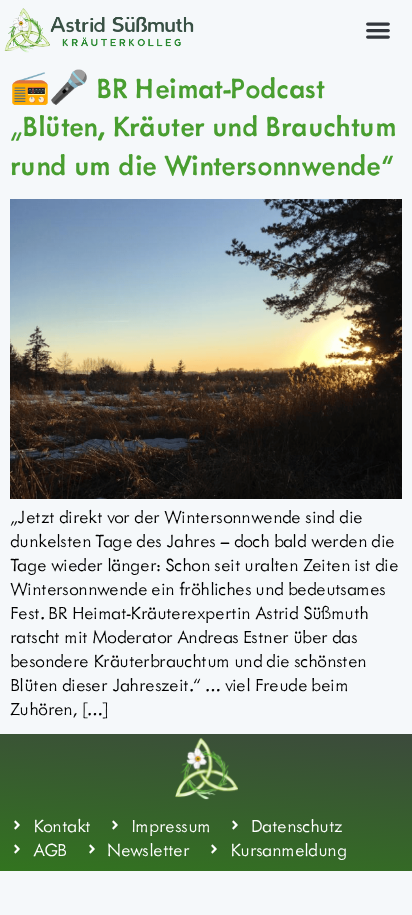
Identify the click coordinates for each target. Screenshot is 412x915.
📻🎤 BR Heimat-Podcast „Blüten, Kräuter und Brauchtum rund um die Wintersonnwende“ (203, 125)
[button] (377, 29)
